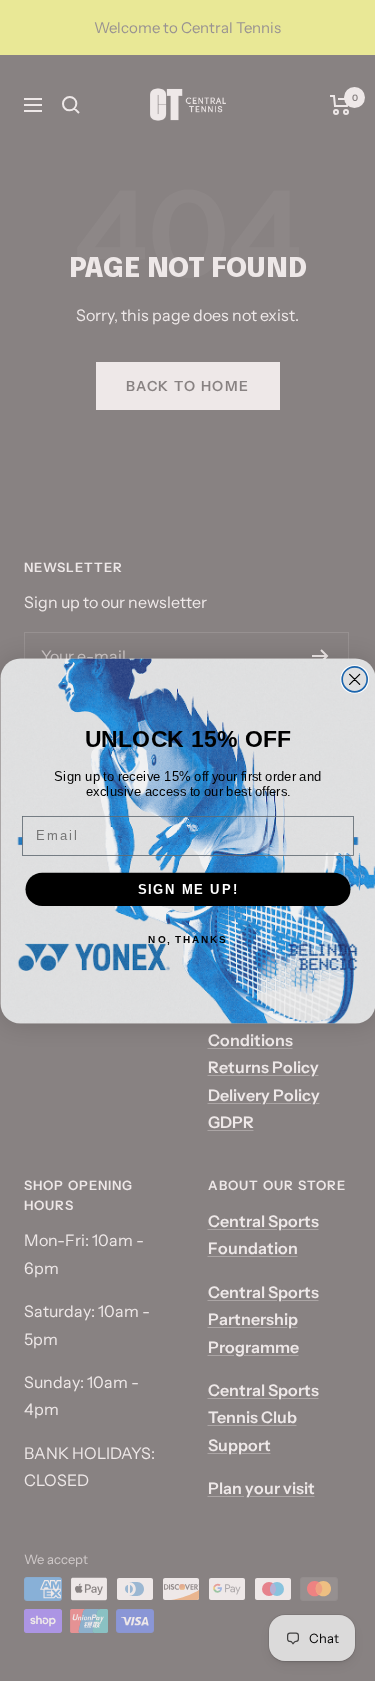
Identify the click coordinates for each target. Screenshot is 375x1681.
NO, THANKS (187, 939)
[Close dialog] (354, 678)
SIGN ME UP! (187, 888)
